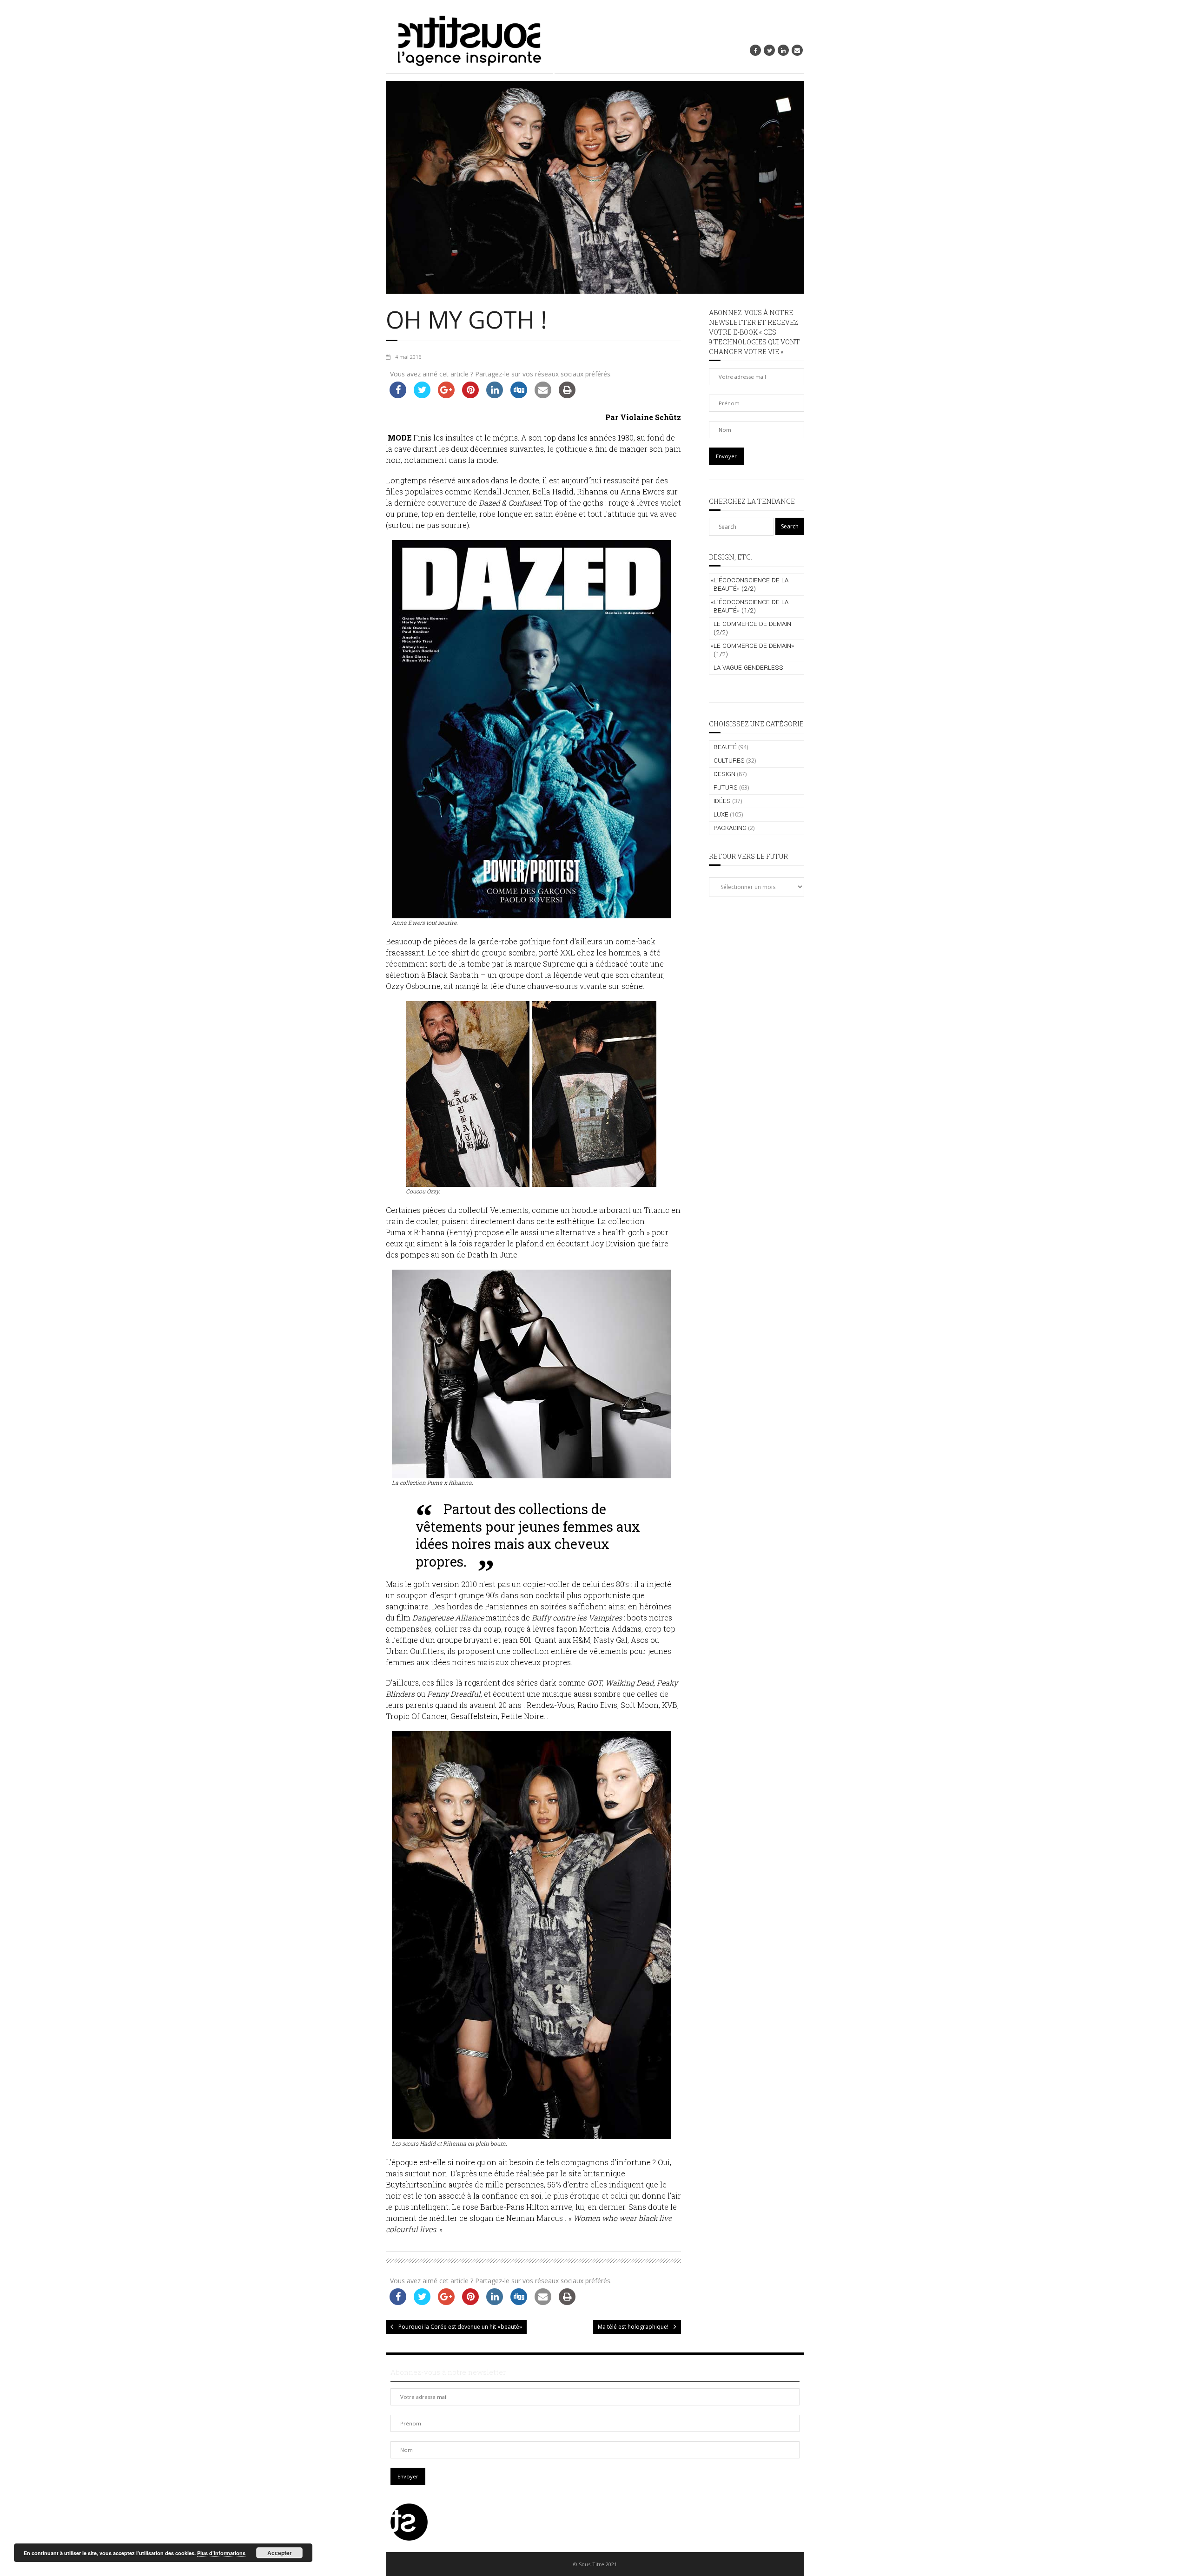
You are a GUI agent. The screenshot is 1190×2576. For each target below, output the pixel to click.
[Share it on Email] (543, 395)
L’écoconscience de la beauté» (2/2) (750, 584)
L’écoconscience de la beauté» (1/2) (750, 606)
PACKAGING (730, 828)
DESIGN (724, 774)
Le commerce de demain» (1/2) (752, 650)
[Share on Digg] (519, 395)
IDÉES (722, 801)
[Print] (567, 395)
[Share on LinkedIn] (495, 395)
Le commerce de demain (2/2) (752, 628)
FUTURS (726, 787)
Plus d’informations (221, 2553)
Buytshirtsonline (416, 2184)
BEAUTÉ (725, 747)
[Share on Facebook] (398, 395)
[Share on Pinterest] (470, 395)
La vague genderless (748, 668)
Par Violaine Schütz (643, 417)
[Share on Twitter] (422, 395)
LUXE (721, 814)
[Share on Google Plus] (446, 395)
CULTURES (729, 761)
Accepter (280, 2553)
